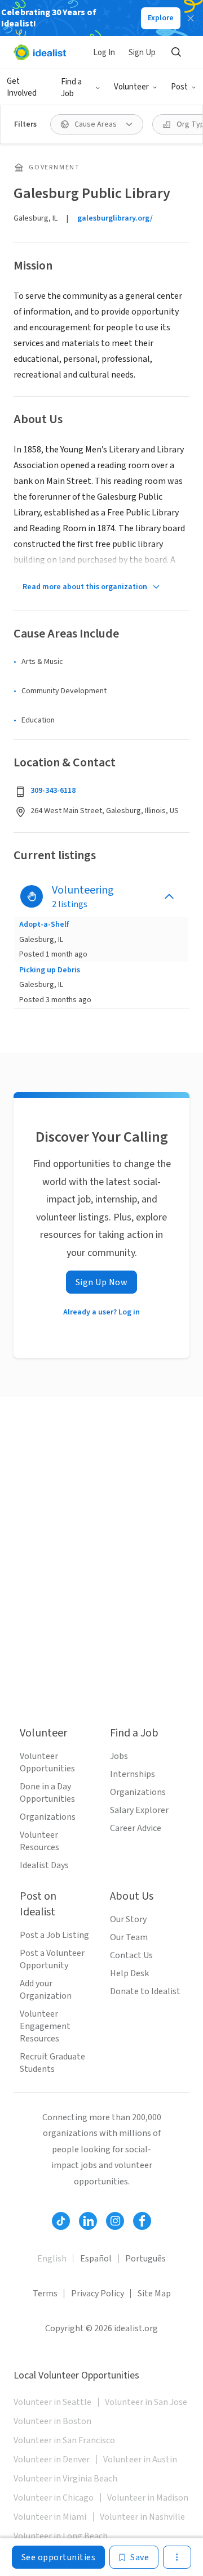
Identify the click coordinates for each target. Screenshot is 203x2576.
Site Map (154, 2294)
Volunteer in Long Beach (61, 2536)
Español (96, 2259)
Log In (104, 53)
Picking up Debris (50, 970)
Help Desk (129, 1973)
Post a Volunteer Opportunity (52, 1959)
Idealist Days (44, 1865)
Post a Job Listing (54, 1935)
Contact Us (131, 1955)
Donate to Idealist (145, 1991)
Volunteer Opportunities (47, 1762)
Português (145, 2259)
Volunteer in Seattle (52, 2402)
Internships (133, 1774)
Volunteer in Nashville (142, 2517)
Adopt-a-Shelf (44, 925)
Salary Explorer (139, 1810)
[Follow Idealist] (61, 2221)
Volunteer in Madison (148, 2498)
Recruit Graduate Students (52, 2063)
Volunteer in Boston (52, 2421)
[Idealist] (40, 52)
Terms (45, 2294)
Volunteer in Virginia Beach (65, 2479)
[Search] (176, 52)
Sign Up (142, 53)
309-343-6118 (53, 791)
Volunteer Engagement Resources (45, 2026)
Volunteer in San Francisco (64, 2440)
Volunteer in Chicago (54, 2498)
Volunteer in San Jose (146, 2402)
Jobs (119, 1756)
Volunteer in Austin (140, 2460)
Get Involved (22, 87)
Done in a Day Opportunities (47, 1793)
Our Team (129, 1937)
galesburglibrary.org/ (115, 218)
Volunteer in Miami (50, 2517)
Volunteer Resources (39, 1841)
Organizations (48, 1817)
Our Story (128, 1919)
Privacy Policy (98, 2294)
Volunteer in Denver (52, 2460)
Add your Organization (46, 1990)
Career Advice (136, 1828)
